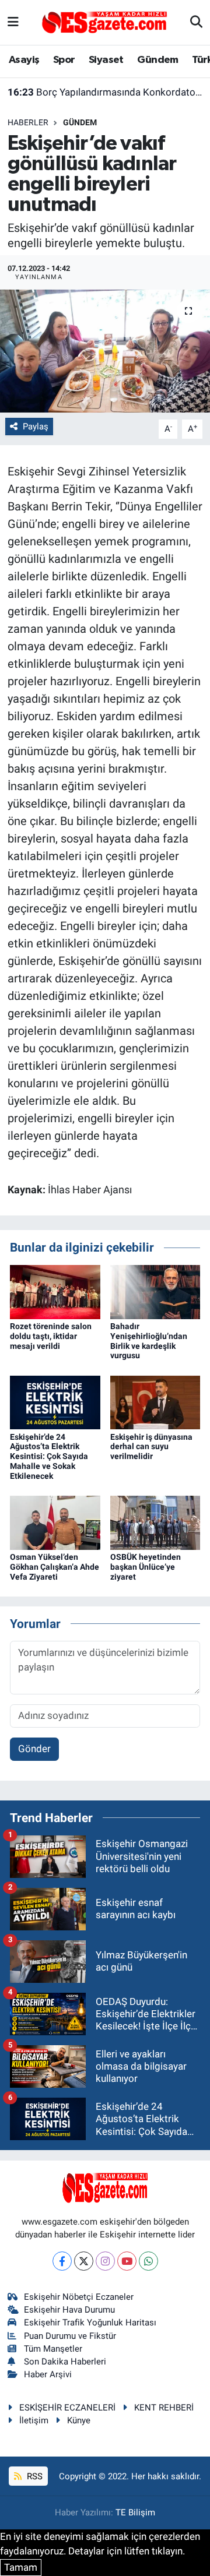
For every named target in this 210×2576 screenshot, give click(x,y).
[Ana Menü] (13, 22)
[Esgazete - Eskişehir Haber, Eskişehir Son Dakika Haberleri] (104, 22)
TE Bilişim (135, 2512)
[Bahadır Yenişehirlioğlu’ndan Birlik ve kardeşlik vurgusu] (155, 1291)
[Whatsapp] (148, 2261)
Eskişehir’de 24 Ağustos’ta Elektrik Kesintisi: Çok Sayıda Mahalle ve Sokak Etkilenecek (49, 1456)
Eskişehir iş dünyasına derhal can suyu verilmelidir (151, 1447)
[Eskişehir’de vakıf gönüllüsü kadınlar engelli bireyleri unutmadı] (105, 351)
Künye (79, 2420)
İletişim (34, 2420)
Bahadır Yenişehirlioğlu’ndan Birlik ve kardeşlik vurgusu (149, 1341)
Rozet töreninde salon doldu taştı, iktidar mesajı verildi (51, 1336)
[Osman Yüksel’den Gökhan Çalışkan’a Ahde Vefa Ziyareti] (55, 1522)
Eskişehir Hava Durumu (69, 2310)
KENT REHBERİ (164, 2408)
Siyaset (106, 60)
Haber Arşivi (48, 2374)
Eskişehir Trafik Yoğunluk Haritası (90, 2323)
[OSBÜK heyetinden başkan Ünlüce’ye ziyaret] (155, 1522)
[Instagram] (105, 2261)
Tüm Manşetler (53, 2349)
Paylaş (36, 427)
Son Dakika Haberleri (65, 2362)
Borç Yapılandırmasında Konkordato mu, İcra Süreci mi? (105, 92)
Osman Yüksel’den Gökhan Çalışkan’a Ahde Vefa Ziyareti (55, 1567)
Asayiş (24, 60)
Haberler (28, 122)
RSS (34, 2476)
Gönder (34, 1749)
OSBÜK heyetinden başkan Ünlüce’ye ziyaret (146, 1567)
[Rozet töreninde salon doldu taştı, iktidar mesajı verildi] (55, 1291)
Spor (64, 60)
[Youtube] (127, 2261)
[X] (84, 2261)
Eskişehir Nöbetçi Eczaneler (79, 2297)
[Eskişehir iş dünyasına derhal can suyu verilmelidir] (155, 1401)
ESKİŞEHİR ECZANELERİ (67, 2408)
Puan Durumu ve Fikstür (70, 2336)
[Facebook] (62, 2261)
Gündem (157, 60)
